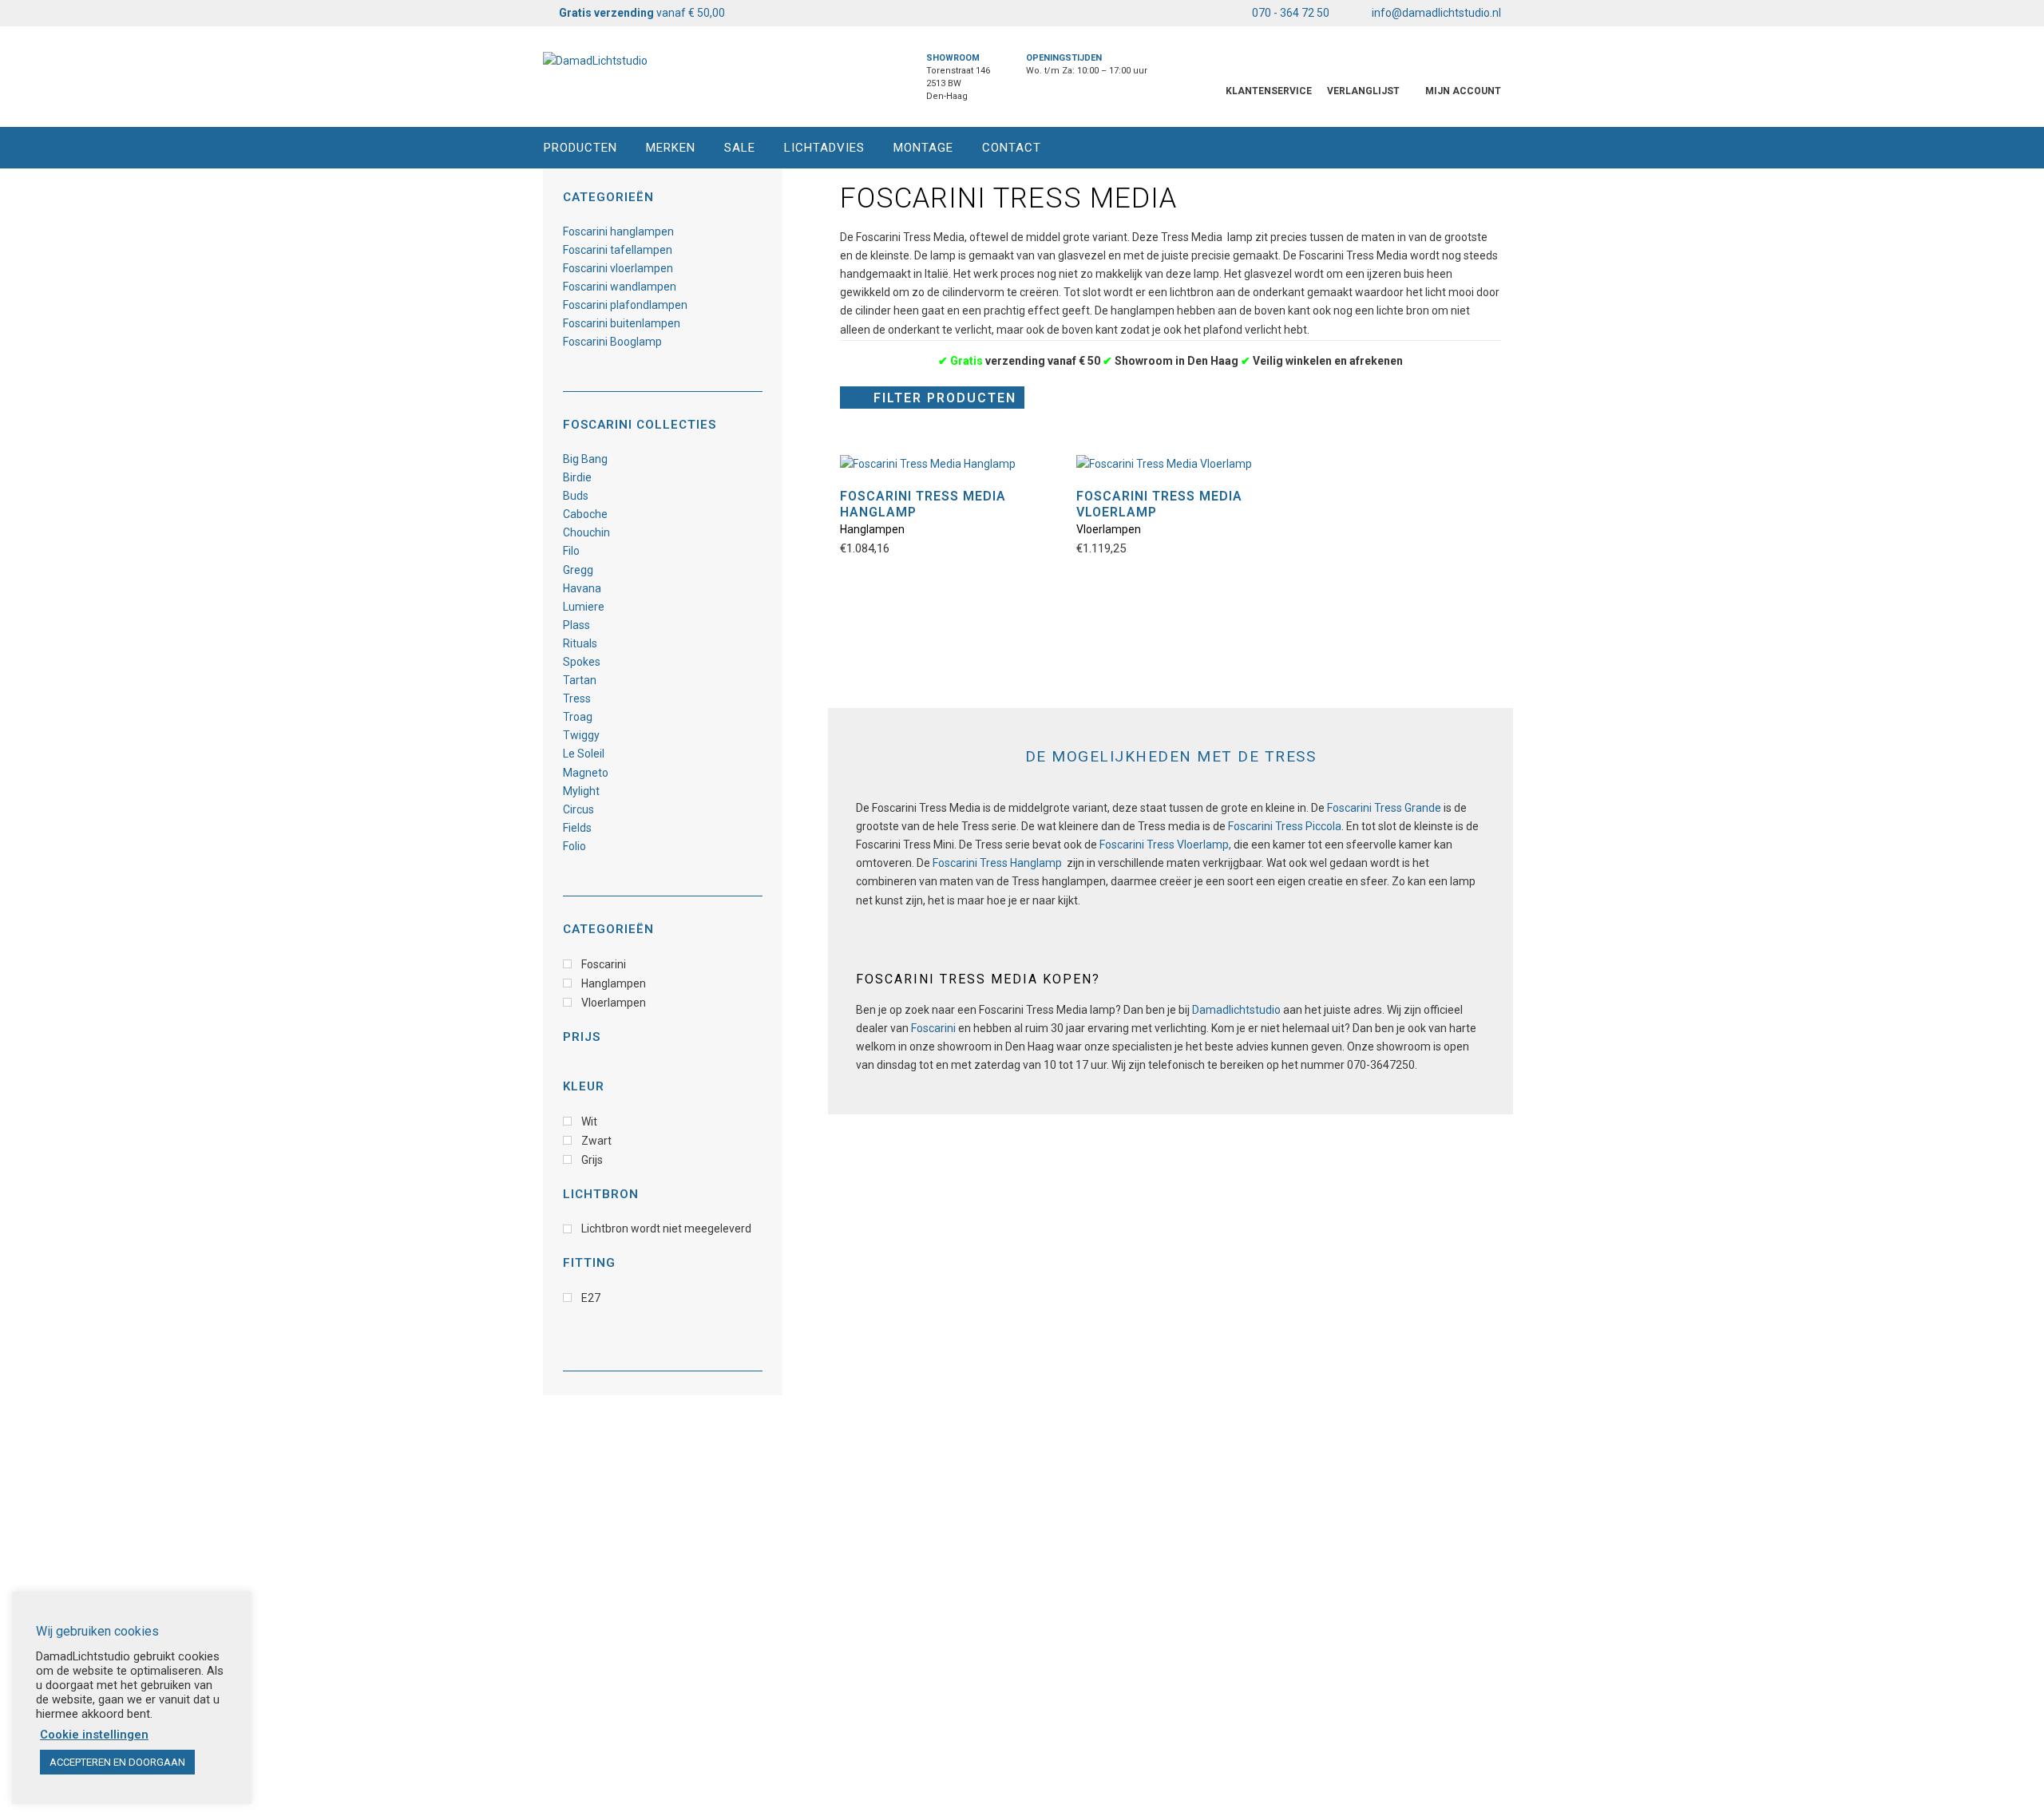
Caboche (585, 514)
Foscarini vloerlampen (618, 268)
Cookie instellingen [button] (94, 1735)
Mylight (581, 791)
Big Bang (585, 459)
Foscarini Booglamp (612, 342)
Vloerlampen (1109, 529)
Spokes (582, 662)
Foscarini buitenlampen (622, 323)
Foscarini (933, 1028)
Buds (576, 496)
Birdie (577, 477)
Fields (577, 828)
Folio (574, 846)
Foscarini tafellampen (618, 250)
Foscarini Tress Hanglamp (997, 863)
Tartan (580, 680)
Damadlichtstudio (1236, 1010)
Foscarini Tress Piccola (1285, 826)
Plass (576, 625)
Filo (571, 551)
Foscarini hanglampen (618, 231)
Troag (578, 717)
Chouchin (586, 532)
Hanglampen (872, 529)
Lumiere (584, 607)
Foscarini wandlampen (620, 287)
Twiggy (581, 735)
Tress (577, 698)
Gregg (578, 570)
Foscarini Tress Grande (1384, 808)
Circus (578, 809)
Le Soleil (584, 754)
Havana (582, 588)
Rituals (580, 643)
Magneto (586, 773)
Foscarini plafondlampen (625, 305)
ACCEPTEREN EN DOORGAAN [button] (117, 1762)
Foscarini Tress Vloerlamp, (1167, 845)
